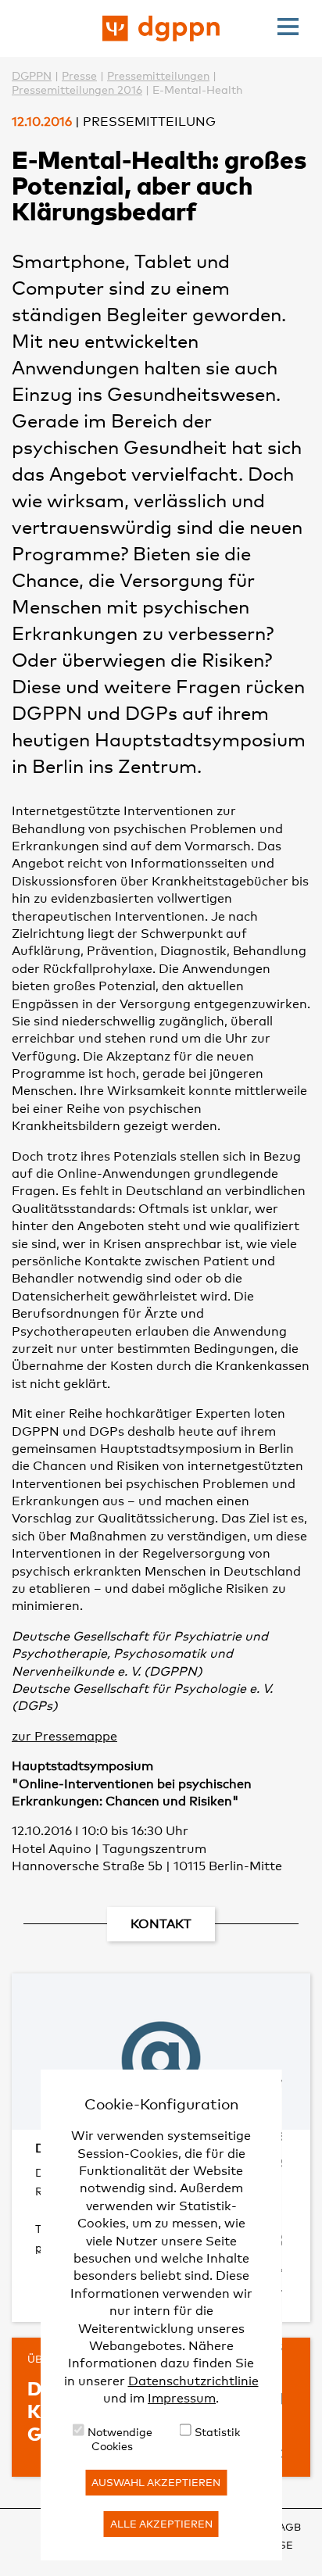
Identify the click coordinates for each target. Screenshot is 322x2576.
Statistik (217, 2432)
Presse (79, 75)
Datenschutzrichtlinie (193, 2381)
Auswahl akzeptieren (156, 2482)
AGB (290, 2527)
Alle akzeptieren (161, 2524)
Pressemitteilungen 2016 (77, 89)
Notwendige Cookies (120, 2439)
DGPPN (32, 75)
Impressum (182, 2398)
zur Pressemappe (64, 1736)
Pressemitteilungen (158, 75)
